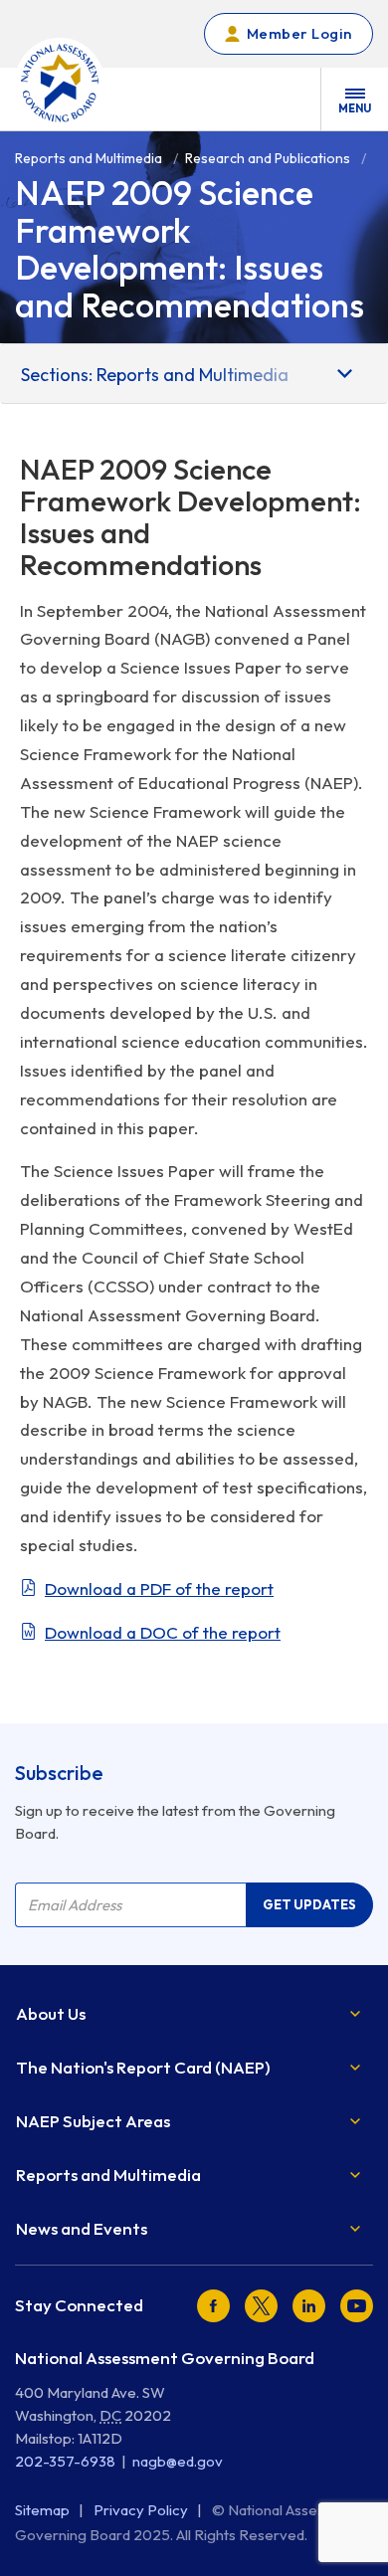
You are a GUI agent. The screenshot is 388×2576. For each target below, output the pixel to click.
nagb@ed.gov (178, 2461)
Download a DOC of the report (163, 1632)
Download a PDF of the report (159, 1588)
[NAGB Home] (60, 83)
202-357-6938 (65, 2461)
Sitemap (44, 2510)
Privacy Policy (142, 2510)
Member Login (299, 33)
